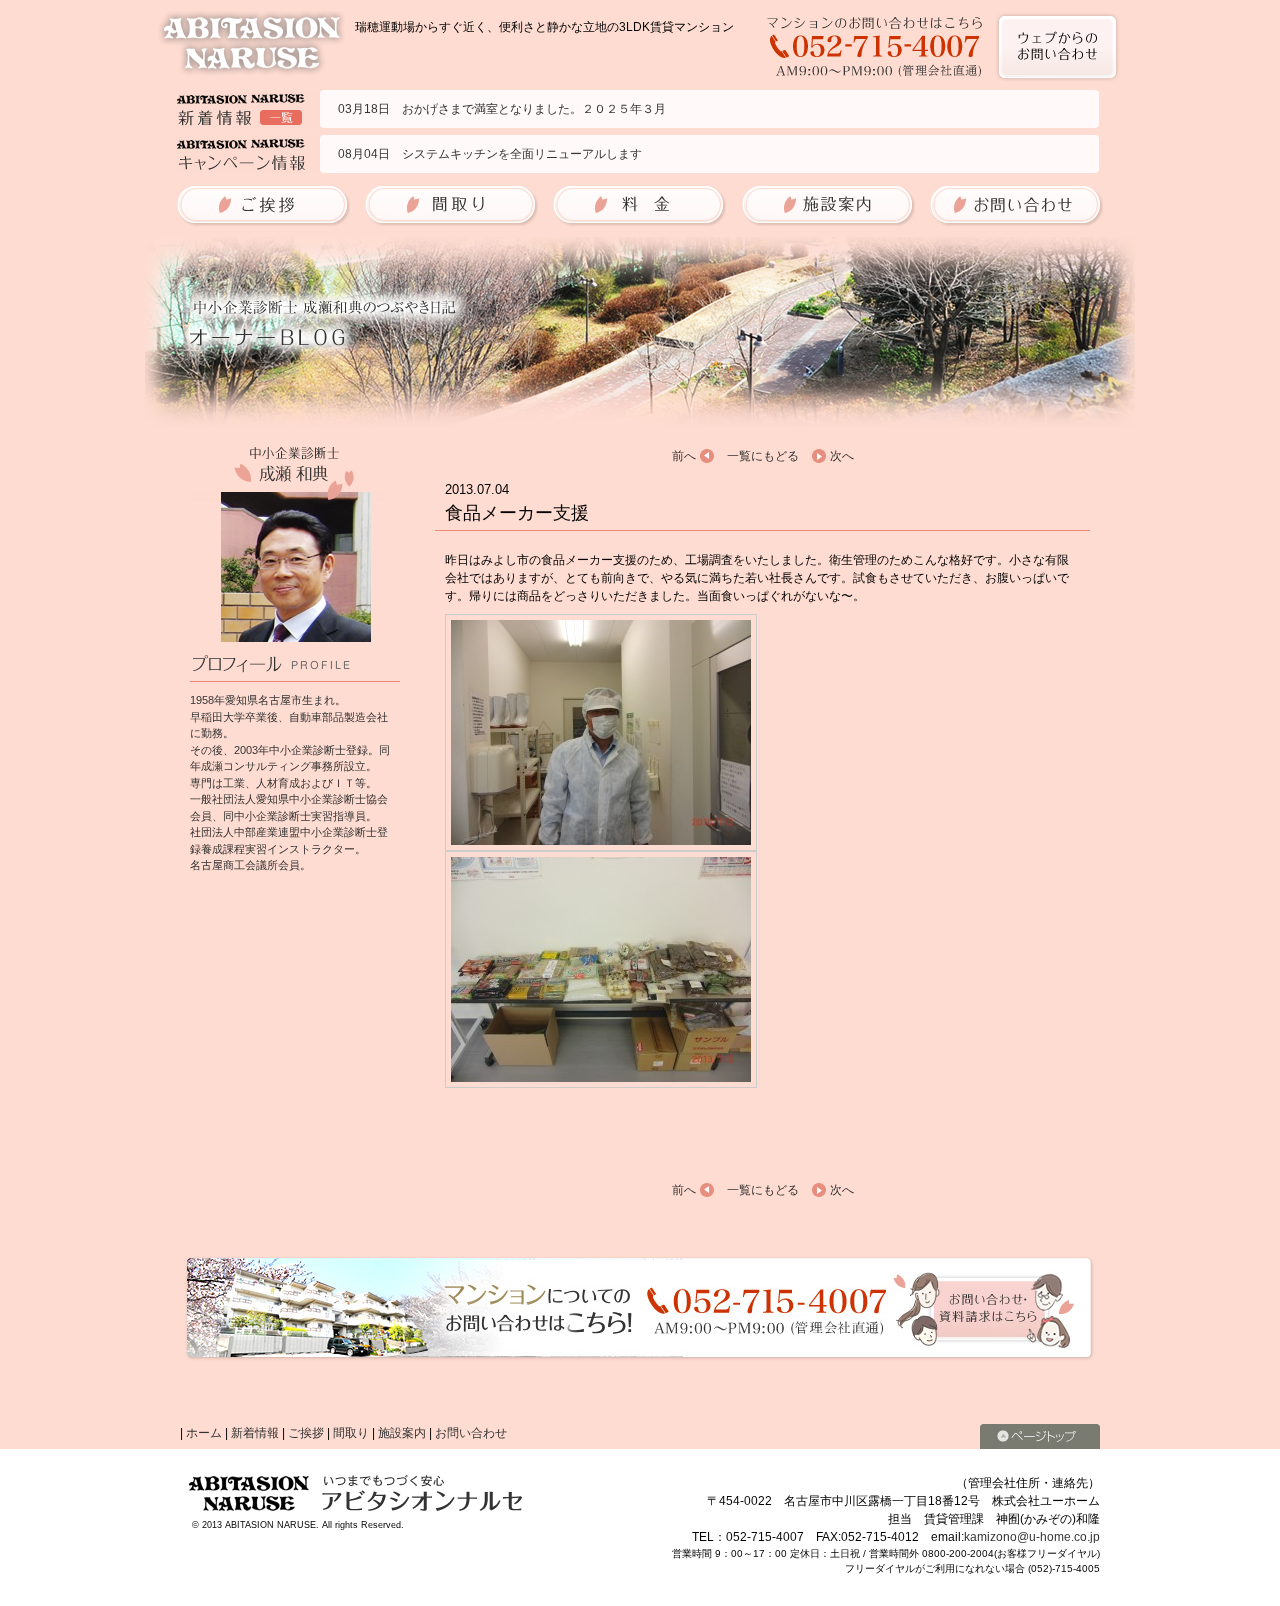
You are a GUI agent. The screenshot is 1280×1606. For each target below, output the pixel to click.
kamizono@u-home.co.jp (1032, 1537)
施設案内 (402, 1433)
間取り (351, 1433)
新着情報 (255, 1433)
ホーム (204, 1433)
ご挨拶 (306, 1433)
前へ (684, 456)
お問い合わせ (471, 1433)
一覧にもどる (763, 456)
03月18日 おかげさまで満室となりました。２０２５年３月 (502, 109)
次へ (842, 456)
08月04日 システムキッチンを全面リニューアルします (490, 154)
